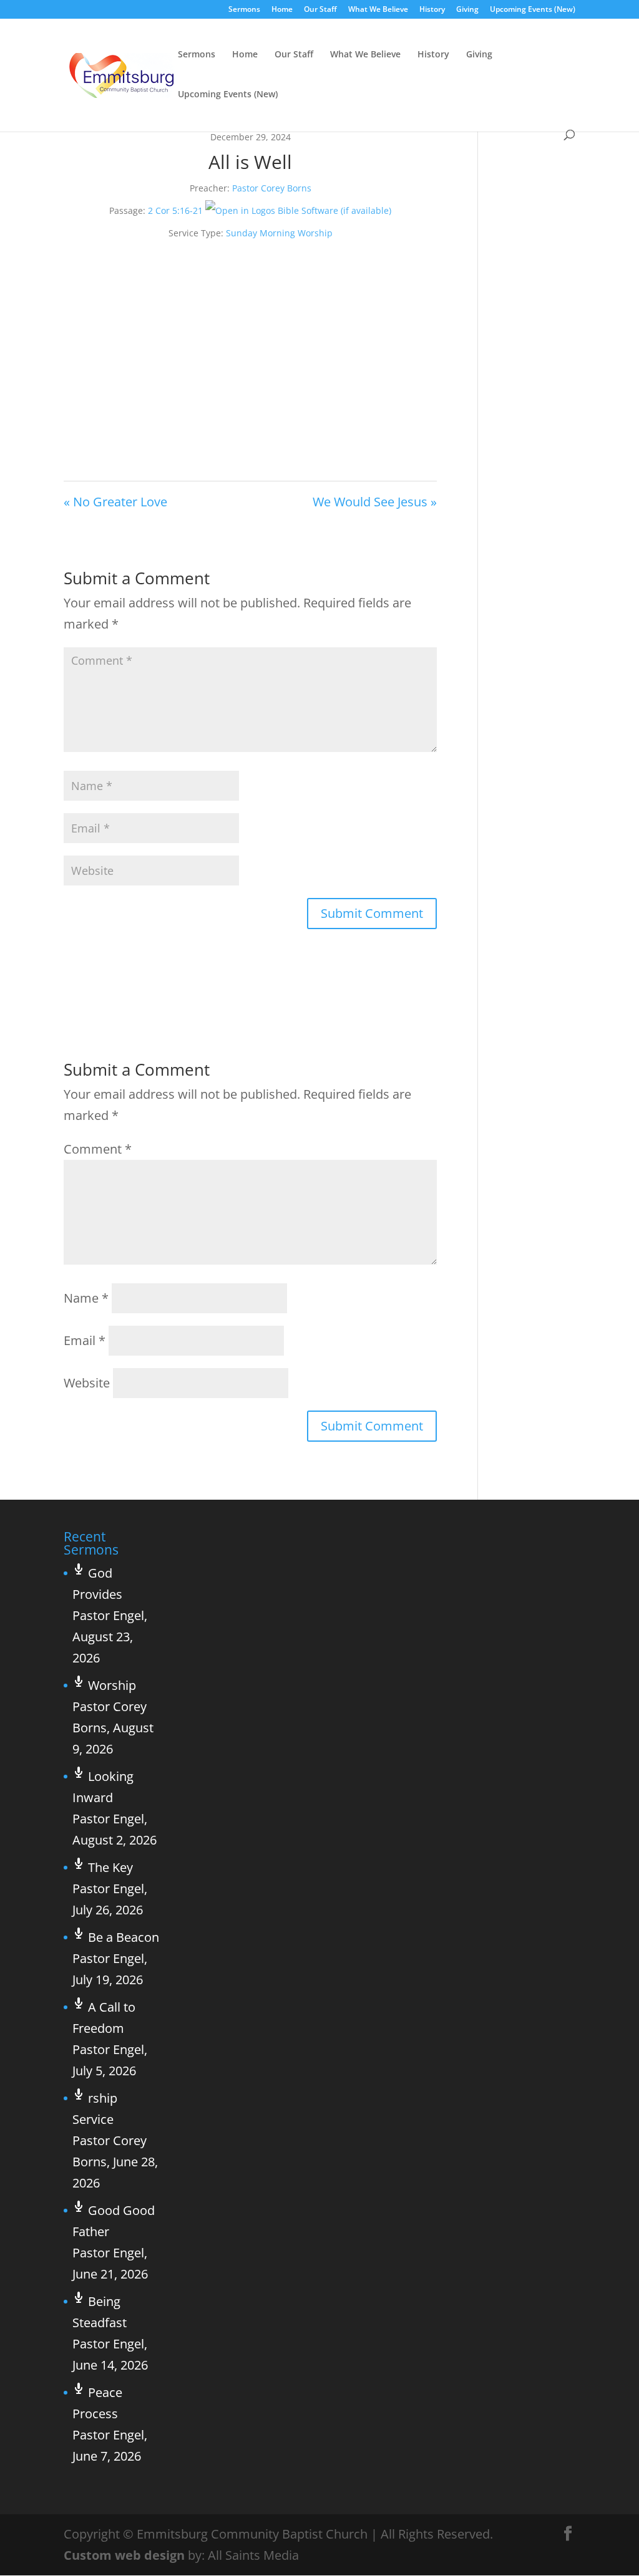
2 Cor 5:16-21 (175, 210)
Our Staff (320, 10)
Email (85, 1340)
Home (282, 10)
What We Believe (378, 10)
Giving (467, 10)
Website (87, 1383)
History (432, 10)
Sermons (244, 10)
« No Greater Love (115, 502)
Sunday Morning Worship (279, 233)
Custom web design (124, 2555)
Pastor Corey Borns (272, 188)
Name (86, 1298)
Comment (98, 1149)
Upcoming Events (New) (533, 10)
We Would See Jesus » (375, 502)
